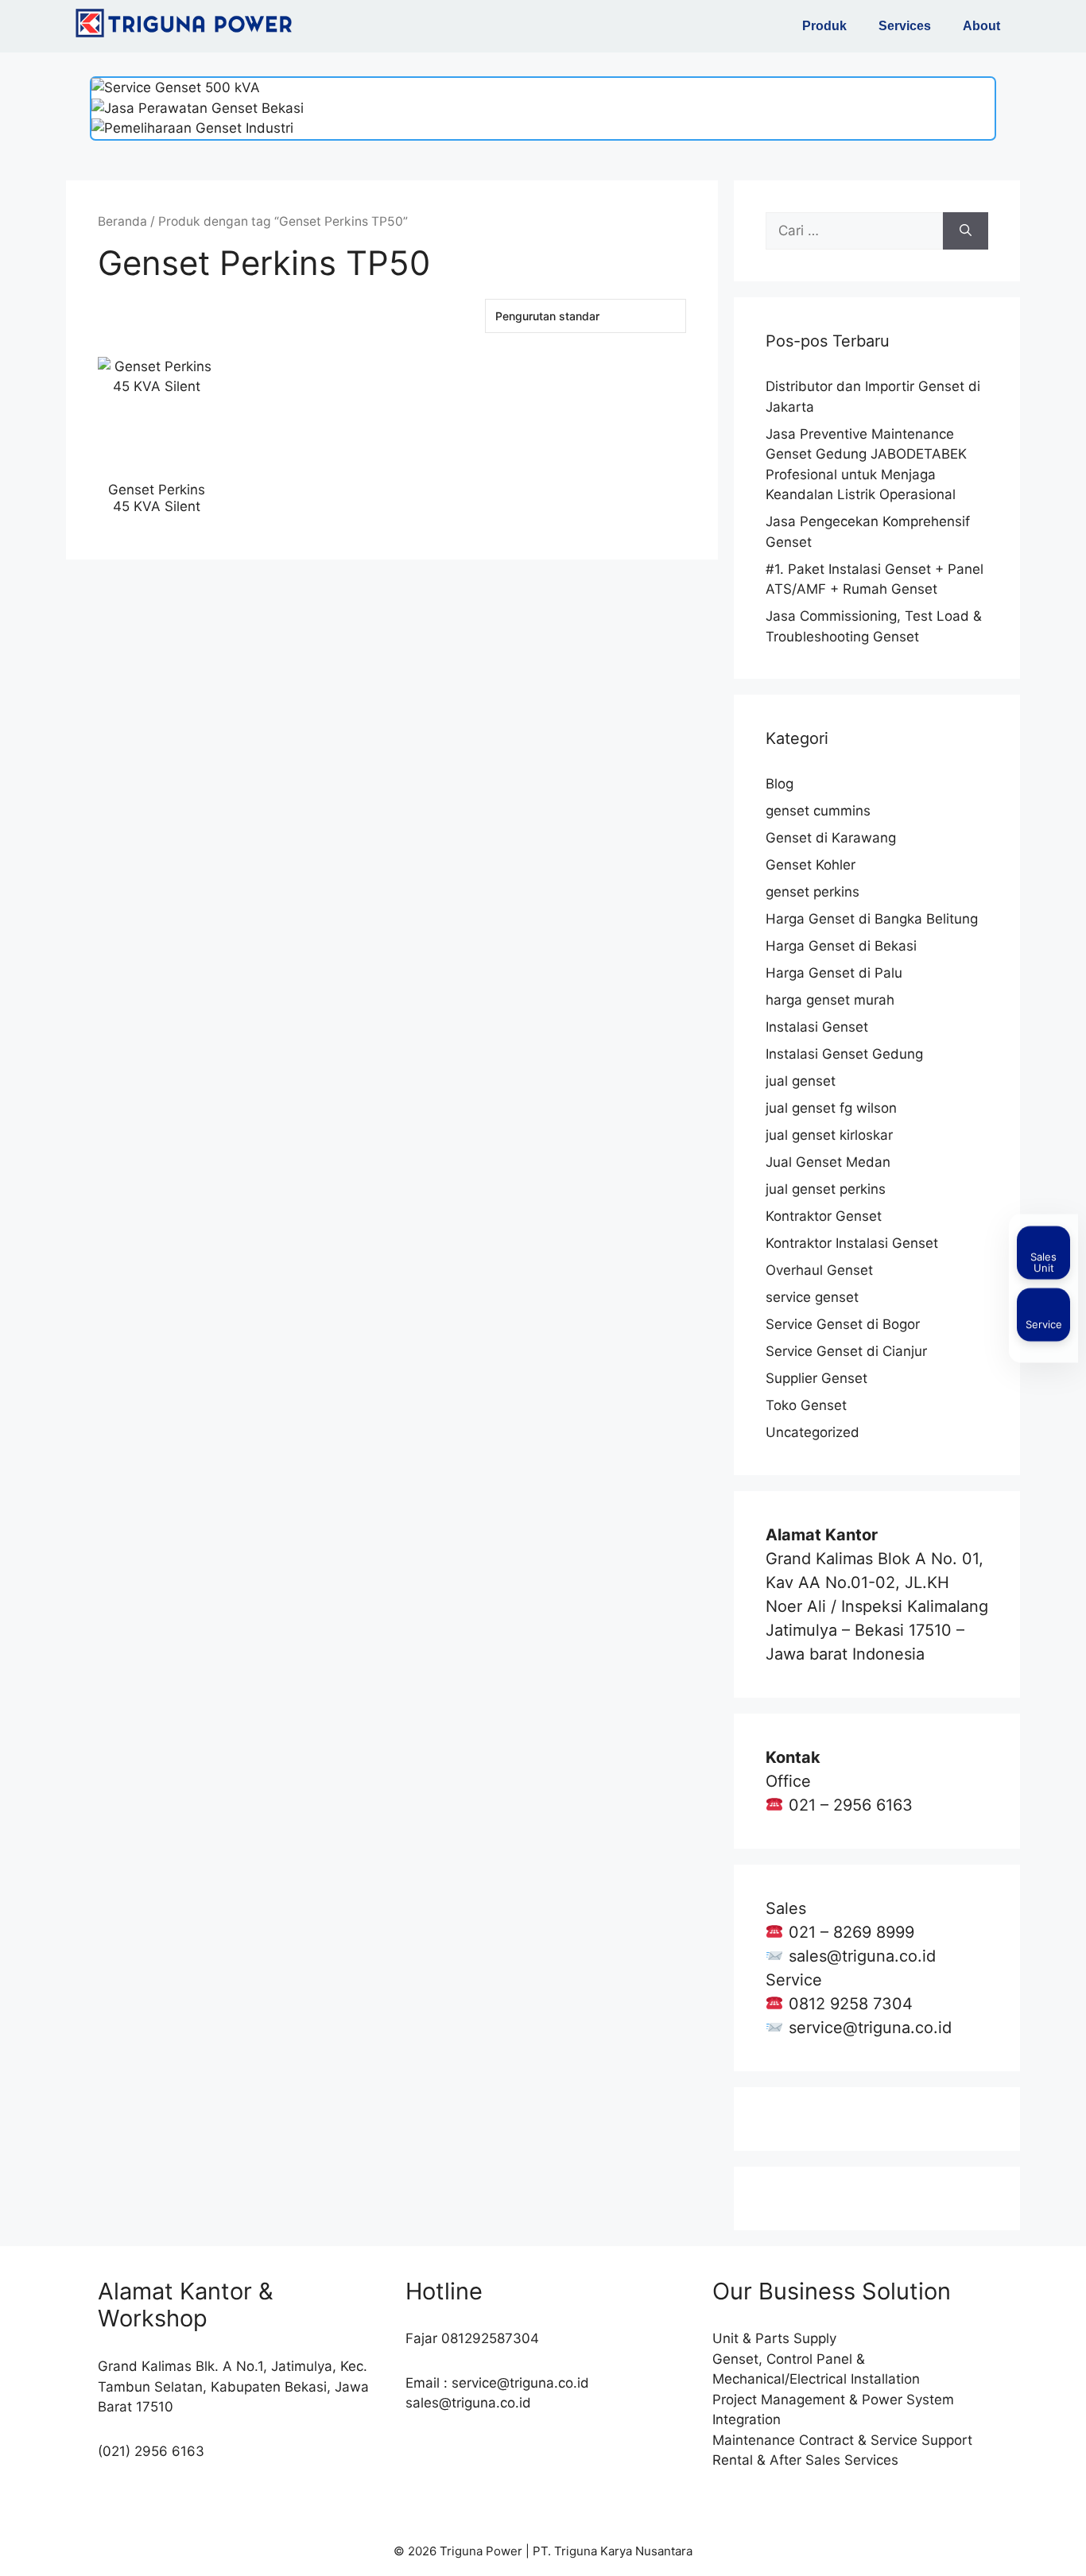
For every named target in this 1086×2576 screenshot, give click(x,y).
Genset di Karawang (831, 838)
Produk (824, 26)
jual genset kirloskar (829, 1135)
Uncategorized (813, 1432)
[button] (828, 26)
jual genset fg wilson (831, 1108)
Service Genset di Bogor (843, 1324)
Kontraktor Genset (824, 1216)
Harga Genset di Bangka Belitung (872, 919)
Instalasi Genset (817, 1027)
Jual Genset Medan (828, 1162)
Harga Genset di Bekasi (841, 946)
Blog (780, 784)
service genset (812, 1297)
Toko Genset (806, 1405)
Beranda (122, 221)
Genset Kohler (811, 865)
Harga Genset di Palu (834, 973)
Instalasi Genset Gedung (844, 1054)
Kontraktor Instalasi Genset (852, 1243)
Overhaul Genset (819, 1270)
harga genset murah (830, 1000)
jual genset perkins (826, 1189)
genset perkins (813, 892)
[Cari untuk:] (854, 231)
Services (905, 26)
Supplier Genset (816, 1378)
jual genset (801, 1081)
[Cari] (966, 231)
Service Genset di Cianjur (846, 1351)
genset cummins (818, 811)
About (981, 26)
